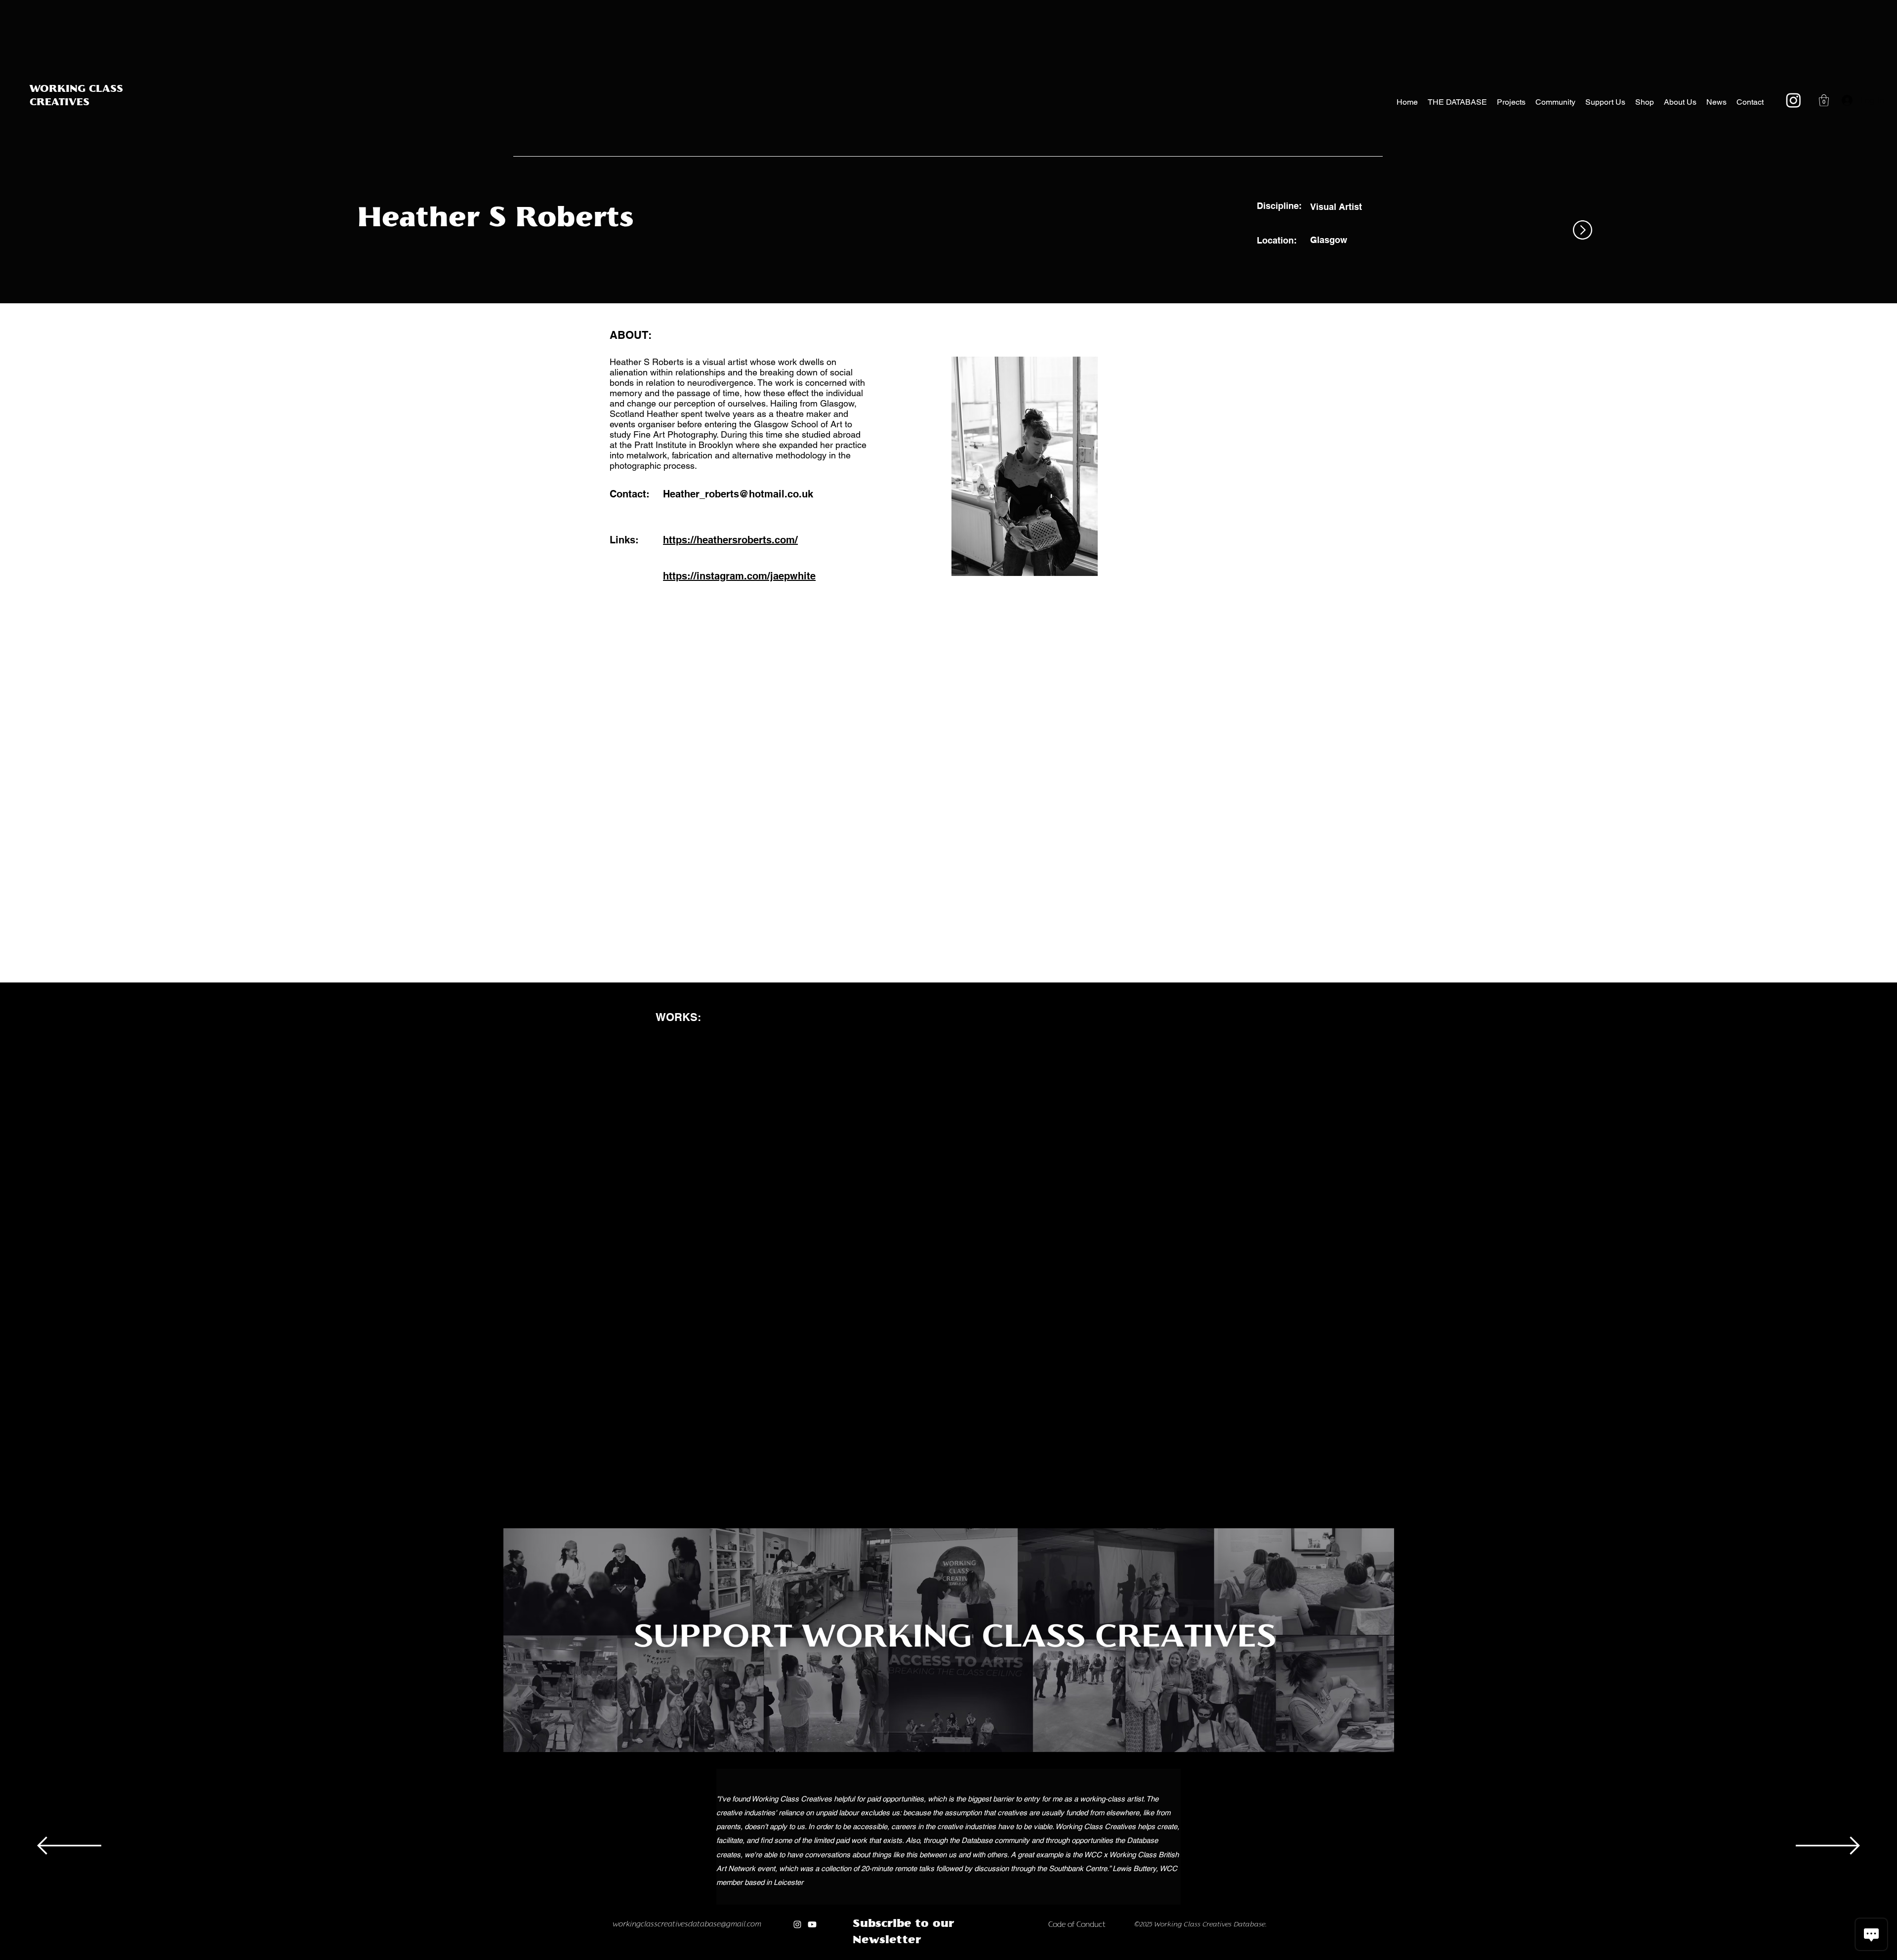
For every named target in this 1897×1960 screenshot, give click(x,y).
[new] (965, 1957)
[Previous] (69, 1846)
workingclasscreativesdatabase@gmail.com (691, 1927)
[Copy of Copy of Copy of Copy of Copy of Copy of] (944, 1957)
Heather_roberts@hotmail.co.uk (738, 494)
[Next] (1828, 1846)
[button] (1824, 100)
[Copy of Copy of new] (986, 1957)
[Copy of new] (975, 1957)
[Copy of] (890, 1957)
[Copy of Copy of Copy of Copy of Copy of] (934, 1957)
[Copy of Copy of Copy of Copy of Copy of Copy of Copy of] (955, 1957)
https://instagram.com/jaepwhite (739, 576)
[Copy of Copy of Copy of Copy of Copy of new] (1017, 1957)
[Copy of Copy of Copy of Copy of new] (1007, 1957)
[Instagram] (1794, 100)
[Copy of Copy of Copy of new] (996, 1957)
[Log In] (1844, 100)
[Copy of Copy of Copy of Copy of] (924, 1957)
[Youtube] (816, 1927)
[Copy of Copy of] (901, 1957)
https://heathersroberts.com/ (730, 540)
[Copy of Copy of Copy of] (912, 1957)
